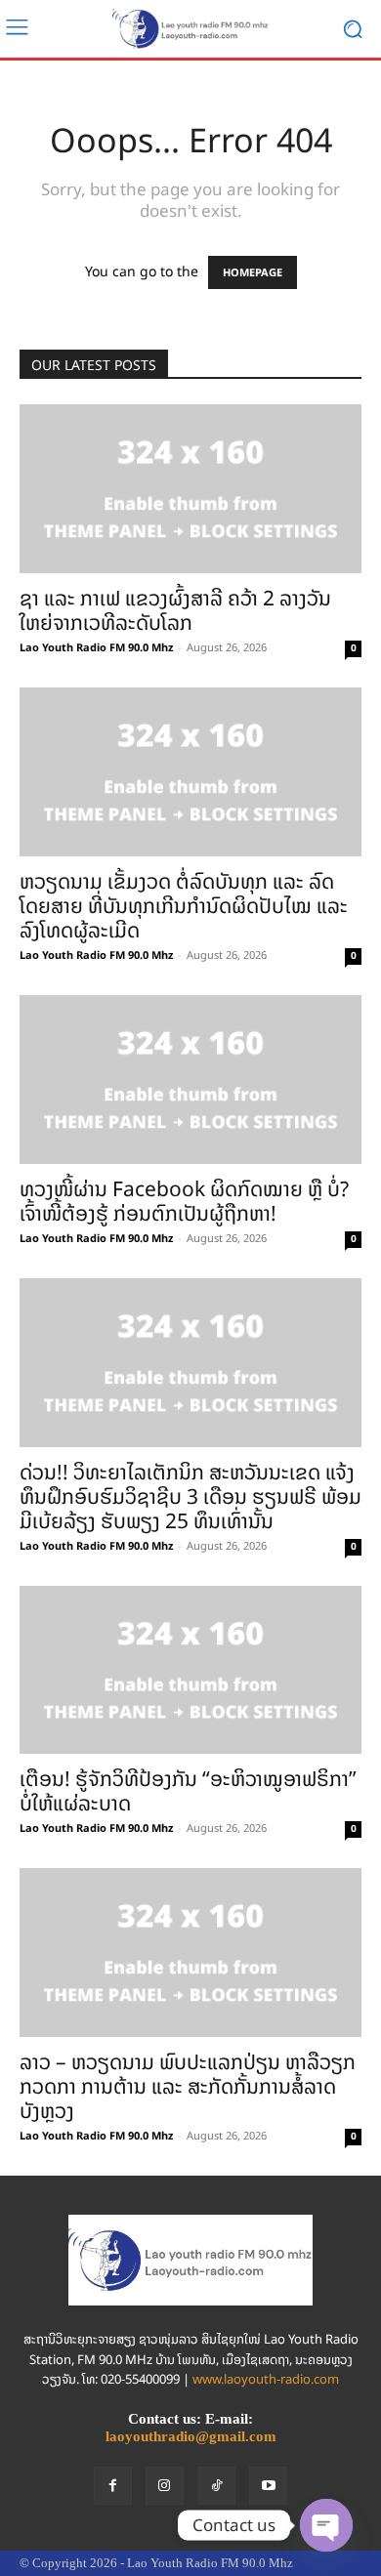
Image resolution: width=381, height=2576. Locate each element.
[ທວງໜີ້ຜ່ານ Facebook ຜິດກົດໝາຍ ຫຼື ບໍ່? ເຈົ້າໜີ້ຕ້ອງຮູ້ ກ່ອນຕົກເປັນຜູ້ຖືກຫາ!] (190, 1080)
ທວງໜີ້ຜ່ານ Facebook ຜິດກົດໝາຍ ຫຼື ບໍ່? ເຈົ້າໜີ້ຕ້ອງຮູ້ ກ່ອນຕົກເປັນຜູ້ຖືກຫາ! (184, 1201)
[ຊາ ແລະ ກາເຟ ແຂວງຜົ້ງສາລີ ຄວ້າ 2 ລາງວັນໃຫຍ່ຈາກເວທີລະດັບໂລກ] (190, 489)
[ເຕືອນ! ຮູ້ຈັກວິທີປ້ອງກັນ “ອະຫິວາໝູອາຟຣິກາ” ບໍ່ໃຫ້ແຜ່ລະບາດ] (190, 1670)
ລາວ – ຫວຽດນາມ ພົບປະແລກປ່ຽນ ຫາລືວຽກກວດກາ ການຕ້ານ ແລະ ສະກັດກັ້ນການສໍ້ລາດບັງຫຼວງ (188, 2086)
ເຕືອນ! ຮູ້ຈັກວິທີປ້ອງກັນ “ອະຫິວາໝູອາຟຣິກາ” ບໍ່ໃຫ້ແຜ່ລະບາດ (188, 1791)
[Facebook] (113, 2486)
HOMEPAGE (253, 272)
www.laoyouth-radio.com (266, 2379)
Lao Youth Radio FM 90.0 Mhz (96, 647)
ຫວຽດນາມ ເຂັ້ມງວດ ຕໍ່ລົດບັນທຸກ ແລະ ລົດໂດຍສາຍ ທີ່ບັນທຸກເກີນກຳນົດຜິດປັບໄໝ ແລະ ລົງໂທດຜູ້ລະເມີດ (184, 906)
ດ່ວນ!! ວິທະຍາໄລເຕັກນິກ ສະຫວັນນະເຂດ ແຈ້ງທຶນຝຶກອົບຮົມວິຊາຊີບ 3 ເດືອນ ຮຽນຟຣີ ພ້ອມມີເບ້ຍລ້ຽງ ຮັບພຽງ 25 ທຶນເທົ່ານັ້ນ (190, 1496)
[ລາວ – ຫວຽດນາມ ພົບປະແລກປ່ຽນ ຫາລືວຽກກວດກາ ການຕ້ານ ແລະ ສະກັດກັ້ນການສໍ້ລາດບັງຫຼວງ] (190, 1953)
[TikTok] (216, 2486)
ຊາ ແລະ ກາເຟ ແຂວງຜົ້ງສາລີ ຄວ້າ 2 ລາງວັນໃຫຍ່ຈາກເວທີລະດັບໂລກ (175, 610)
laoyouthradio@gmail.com (191, 2436)
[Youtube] (268, 2486)
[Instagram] (165, 2486)
